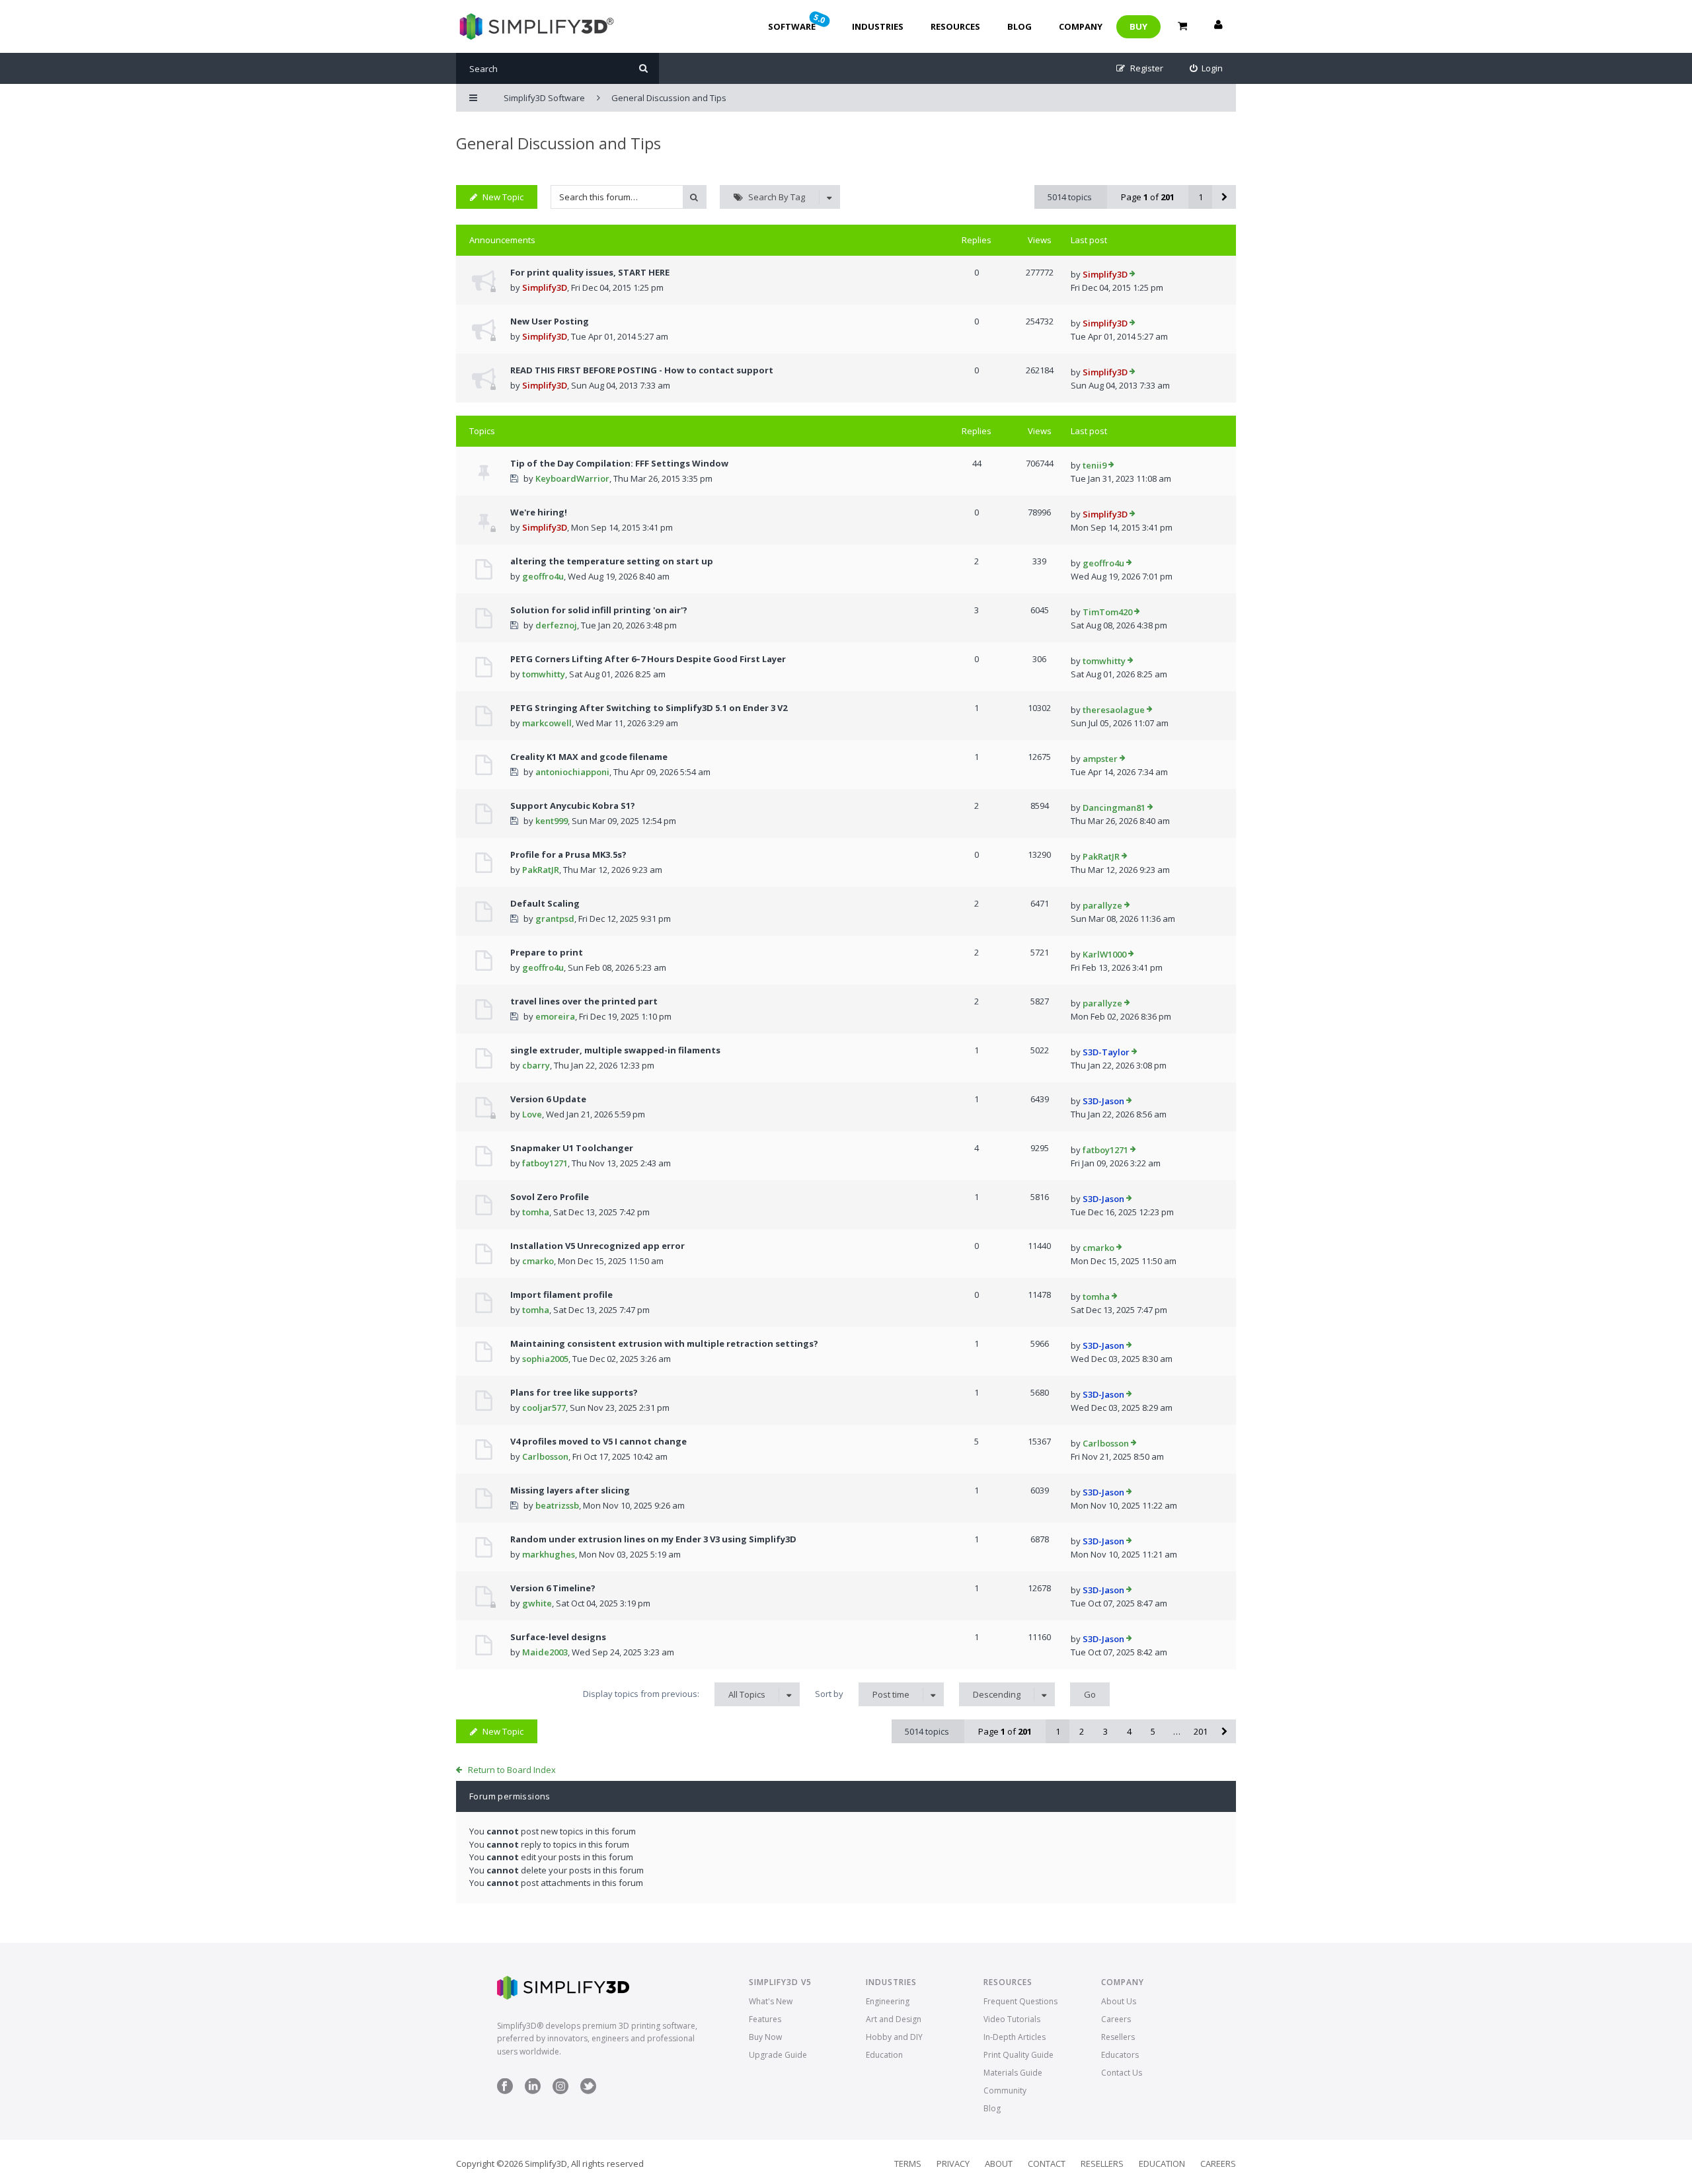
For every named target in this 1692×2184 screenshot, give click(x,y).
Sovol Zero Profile (550, 1197)
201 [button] (1201, 1731)
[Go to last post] (1133, 275)
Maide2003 (545, 1652)
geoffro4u (543, 576)
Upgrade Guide (778, 2055)
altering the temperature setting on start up (612, 561)
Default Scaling (545, 903)
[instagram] (560, 2091)
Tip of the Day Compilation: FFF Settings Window (619, 463)
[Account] (1218, 26)
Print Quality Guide (1019, 2055)
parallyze (1102, 905)
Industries (878, 26)
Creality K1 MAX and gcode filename (589, 757)
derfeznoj (556, 625)
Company (1081, 26)
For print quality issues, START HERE (590, 272)
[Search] (643, 68)
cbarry (536, 1065)
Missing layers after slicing (570, 1490)
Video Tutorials (1012, 2019)
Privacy (953, 2164)
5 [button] (1153, 1731)
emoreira (555, 1016)
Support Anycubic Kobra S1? (573, 806)
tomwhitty (544, 674)
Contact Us (1122, 2073)
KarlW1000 (1104, 954)
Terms (908, 2164)
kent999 (552, 821)
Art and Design (894, 2019)
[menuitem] (1207, 68)
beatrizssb (557, 1505)
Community (1005, 2090)
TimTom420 (1107, 612)
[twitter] (588, 2091)
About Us (1119, 2001)
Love (532, 1114)
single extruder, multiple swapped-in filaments (615, 1050)
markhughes (549, 1554)
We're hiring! (539, 512)
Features (765, 2019)
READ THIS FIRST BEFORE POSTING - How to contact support (642, 370)
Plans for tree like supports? (574, 1392)
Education (884, 2055)
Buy (1138, 26)
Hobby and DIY (894, 2037)
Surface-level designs (558, 1637)
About (999, 2164)
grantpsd (555, 919)
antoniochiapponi (572, 772)
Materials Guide (1013, 2073)
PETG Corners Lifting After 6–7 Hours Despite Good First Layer (648, 659)
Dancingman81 (1114, 808)
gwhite (537, 1603)
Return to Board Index (512, 1770)
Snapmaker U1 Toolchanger (572, 1148)
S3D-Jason (1103, 1101)
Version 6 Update (548, 1099)
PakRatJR (541, 870)
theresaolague (1114, 710)
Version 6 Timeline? (553, 1588)
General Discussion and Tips (558, 143)
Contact (1047, 2164)
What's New (771, 2001)
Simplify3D (545, 287)
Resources (955, 26)
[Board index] (535, 26)
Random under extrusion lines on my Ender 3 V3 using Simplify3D (653, 1539)
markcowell (547, 723)
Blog (1019, 26)
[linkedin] (533, 2091)
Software (798, 22)
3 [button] (1105, 1731)
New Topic (503, 197)
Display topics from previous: (674, 1694)
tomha (536, 1212)
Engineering (888, 2001)
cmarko (538, 1261)
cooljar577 (544, 1408)
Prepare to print (547, 952)
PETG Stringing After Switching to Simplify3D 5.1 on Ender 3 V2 (649, 708)
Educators (1120, 2055)
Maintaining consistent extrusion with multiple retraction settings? (664, 1343)
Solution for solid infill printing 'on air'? (599, 610)
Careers (1116, 2019)
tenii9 (1095, 465)
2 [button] (1082, 1731)
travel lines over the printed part (584, 1001)
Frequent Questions (1020, 2001)
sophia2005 (545, 1359)
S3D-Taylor (1106, 1052)
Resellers (1118, 2037)
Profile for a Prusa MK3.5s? (568, 854)
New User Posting (550, 321)
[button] (1224, 197)
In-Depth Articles (1015, 2037)
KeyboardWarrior (572, 478)
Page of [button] (1148, 197)
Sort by (862, 1694)
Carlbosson (545, 1456)
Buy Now (765, 2037)
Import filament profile (561, 1295)
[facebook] (505, 2091)
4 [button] (1129, 1731)
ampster (1100, 759)
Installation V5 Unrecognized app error (597, 1246)
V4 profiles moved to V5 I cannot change (598, 1441)
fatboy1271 (545, 1163)
